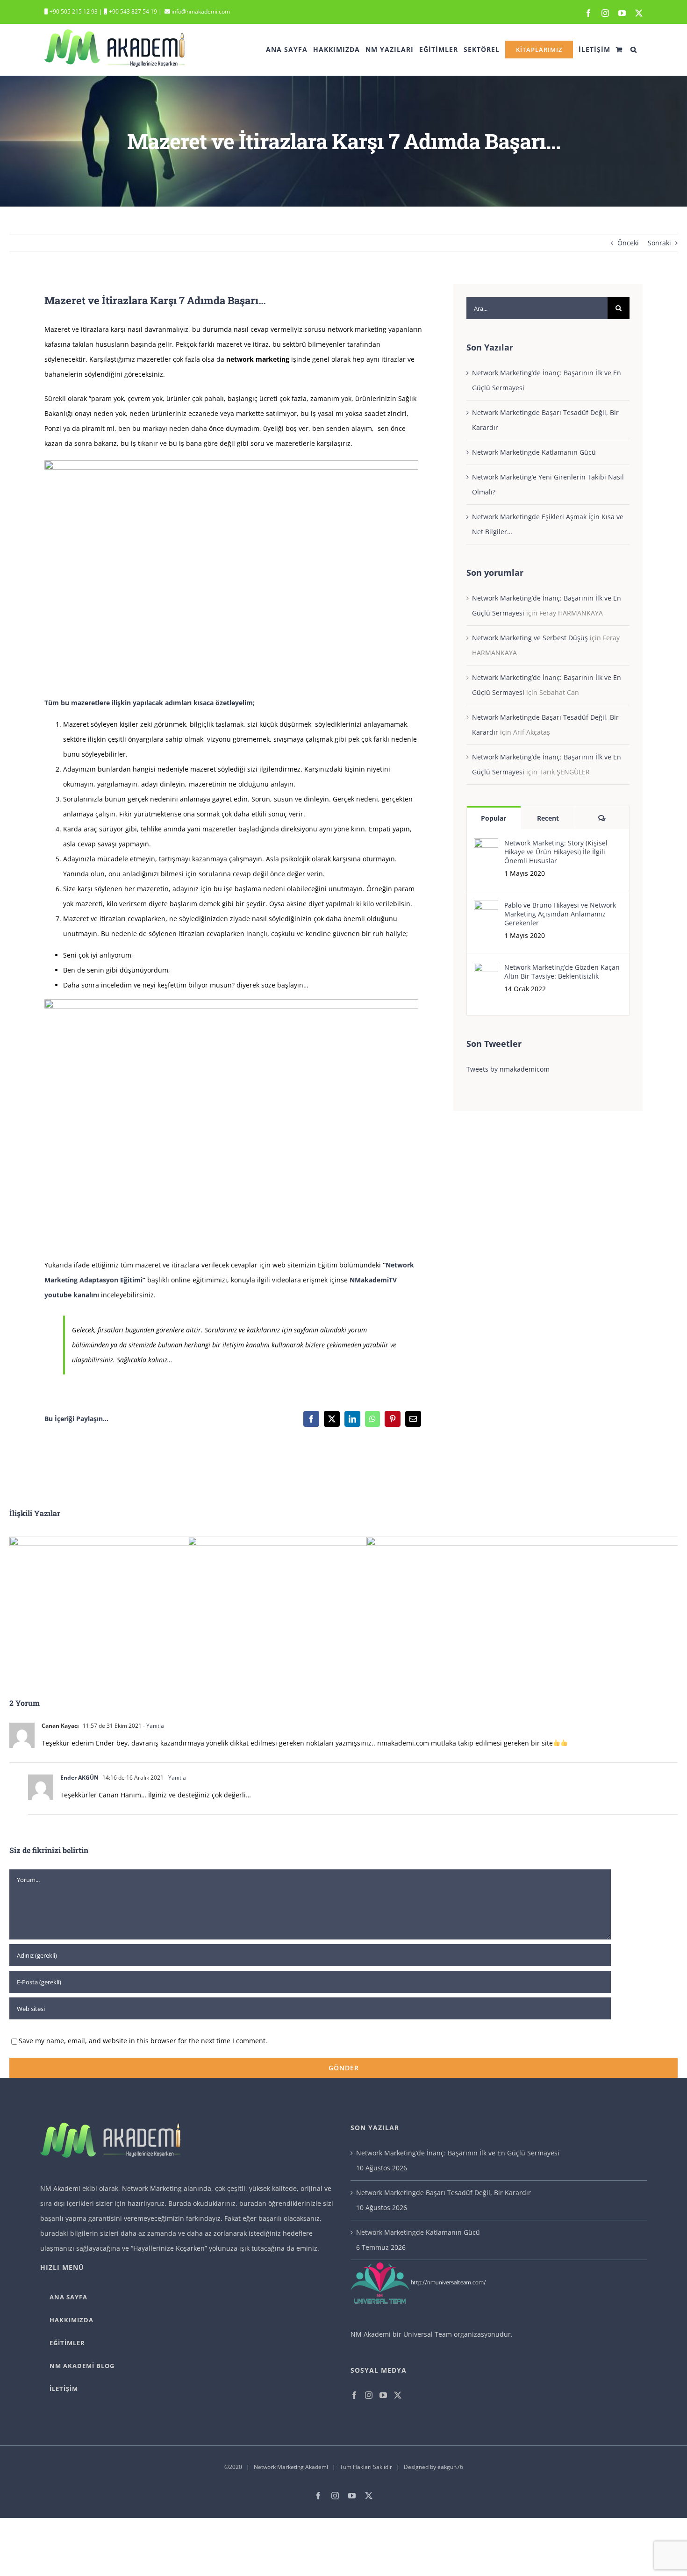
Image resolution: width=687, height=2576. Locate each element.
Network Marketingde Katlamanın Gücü (534, 452)
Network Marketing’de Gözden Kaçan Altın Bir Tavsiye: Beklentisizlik (562, 972)
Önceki (628, 243)
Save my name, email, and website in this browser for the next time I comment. (143, 2041)
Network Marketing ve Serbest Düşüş (530, 638)
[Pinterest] (393, 1419)
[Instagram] (369, 2395)
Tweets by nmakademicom (508, 1069)
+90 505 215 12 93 (73, 11)
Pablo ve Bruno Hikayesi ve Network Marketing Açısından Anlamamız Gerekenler (560, 914)
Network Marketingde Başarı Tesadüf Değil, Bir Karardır (444, 2193)
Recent (548, 818)
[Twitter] (398, 2395)
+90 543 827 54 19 (133, 11)
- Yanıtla (153, 1726)
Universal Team (428, 2334)
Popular (494, 818)
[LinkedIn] (352, 1419)
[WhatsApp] (372, 1419)
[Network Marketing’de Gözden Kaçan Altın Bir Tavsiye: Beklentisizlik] (486, 970)
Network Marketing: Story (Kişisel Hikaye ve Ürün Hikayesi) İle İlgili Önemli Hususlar (556, 852)
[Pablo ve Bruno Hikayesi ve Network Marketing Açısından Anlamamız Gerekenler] (486, 908)
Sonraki (659, 243)
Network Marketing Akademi (291, 2467)
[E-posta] (413, 1419)
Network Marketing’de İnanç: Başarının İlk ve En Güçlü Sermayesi (458, 2153)
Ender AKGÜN (79, 1778)
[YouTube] (383, 2395)
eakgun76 (450, 2467)
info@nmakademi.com (200, 11)
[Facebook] (311, 1419)
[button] (634, 50)
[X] (332, 1419)
